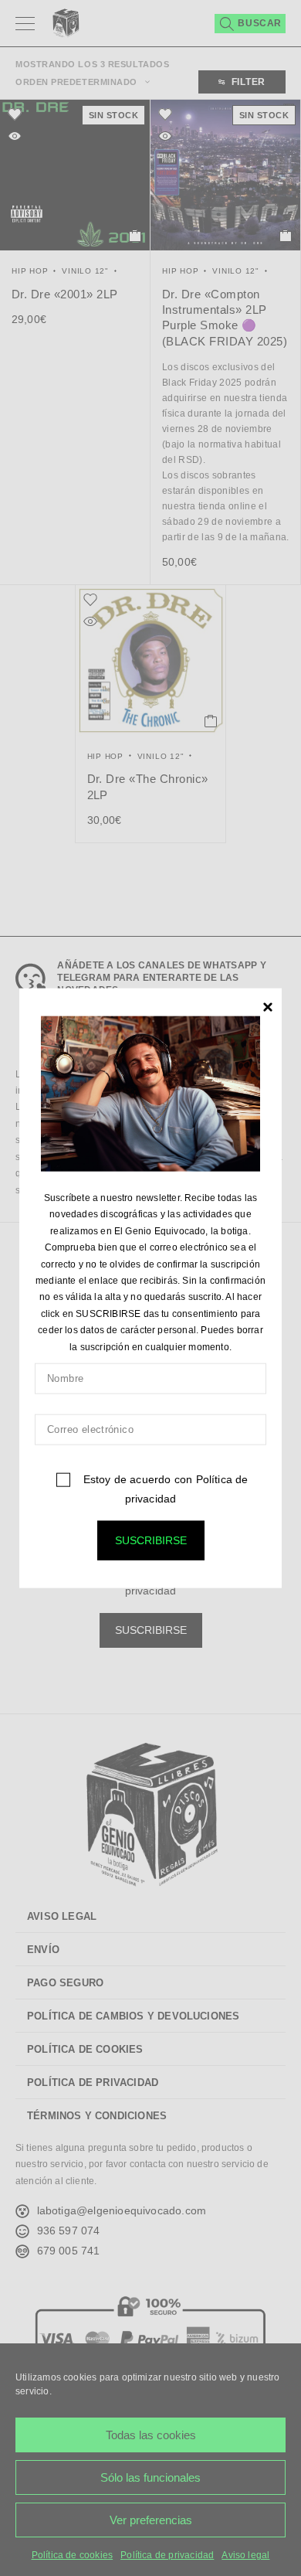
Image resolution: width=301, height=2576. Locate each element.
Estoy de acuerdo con (164, 1489)
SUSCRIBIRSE (151, 1540)
